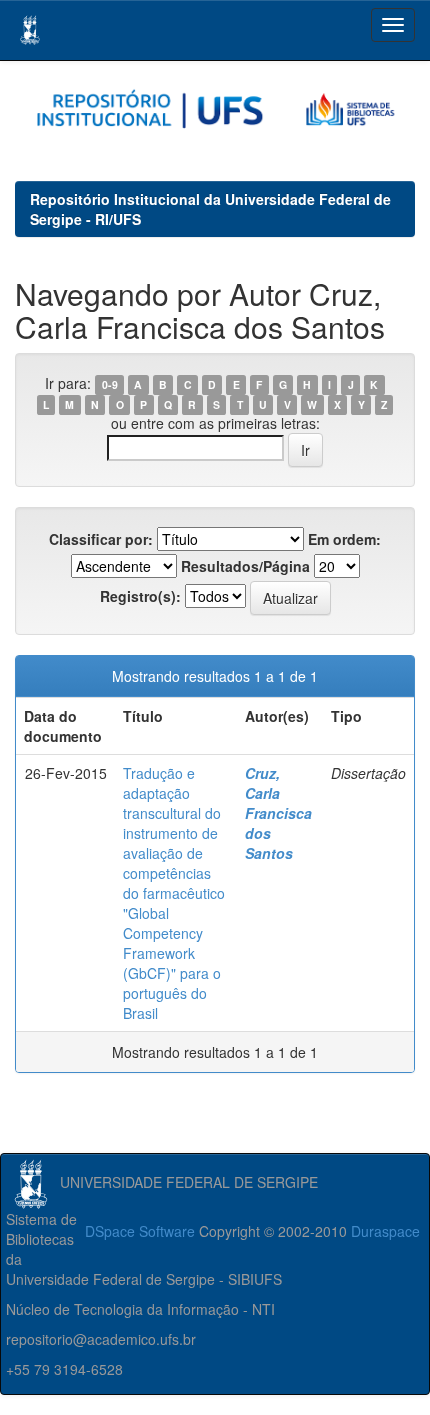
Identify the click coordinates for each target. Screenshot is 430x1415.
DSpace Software (140, 1231)
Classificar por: (101, 539)
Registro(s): (140, 596)
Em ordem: (344, 539)
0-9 (110, 384)
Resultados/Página (245, 566)
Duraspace (385, 1231)
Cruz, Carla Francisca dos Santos (278, 813)
